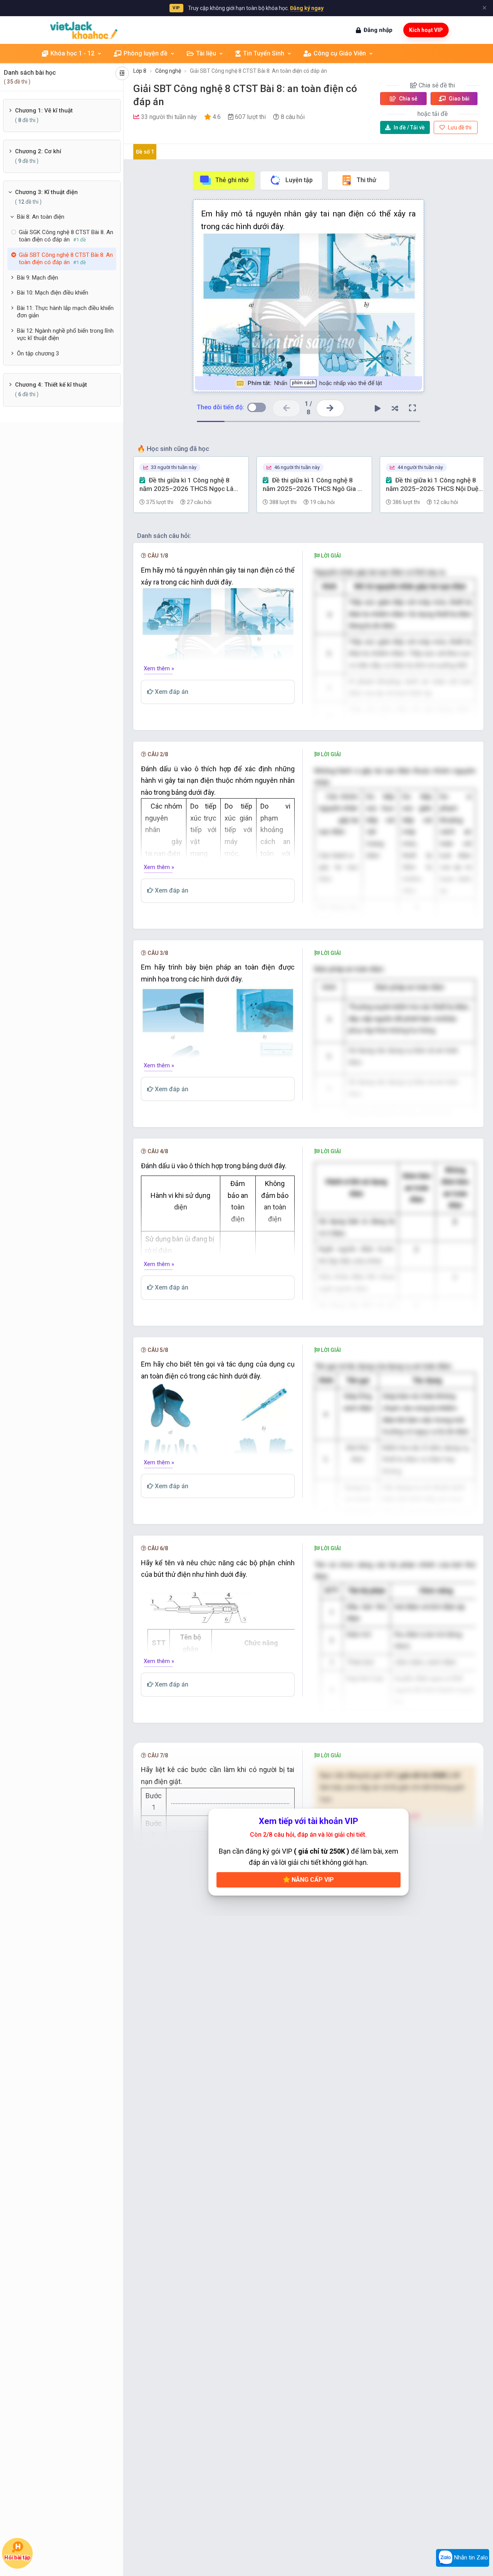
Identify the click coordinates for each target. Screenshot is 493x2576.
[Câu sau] (330, 408)
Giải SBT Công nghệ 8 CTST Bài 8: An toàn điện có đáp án (258, 71)
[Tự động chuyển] (378, 408)
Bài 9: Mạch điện (38, 278)
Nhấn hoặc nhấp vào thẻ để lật (314, 383)
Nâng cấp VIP (312, 1880)
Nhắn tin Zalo (470, 2558)
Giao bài (459, 99)
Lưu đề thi (459, 127)
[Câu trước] (286, 408)
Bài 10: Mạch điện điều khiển (53, 293)
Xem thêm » (159, 668)
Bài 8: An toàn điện (41, 217)
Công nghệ (168, 71)
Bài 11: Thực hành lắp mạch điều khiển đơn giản (65, 312)
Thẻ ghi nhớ (232, 180)
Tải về (409, 127)
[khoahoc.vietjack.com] (84, 30)
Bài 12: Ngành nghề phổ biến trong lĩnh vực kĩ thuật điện (65, 335)
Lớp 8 (140, 71)
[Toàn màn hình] (413, 408)
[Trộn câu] (395, 408)
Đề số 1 (145, 152)
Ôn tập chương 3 (38, 353)
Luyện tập (299, 180)
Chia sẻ (408, 99)
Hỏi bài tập (17, 2558)
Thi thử (366, 180)
